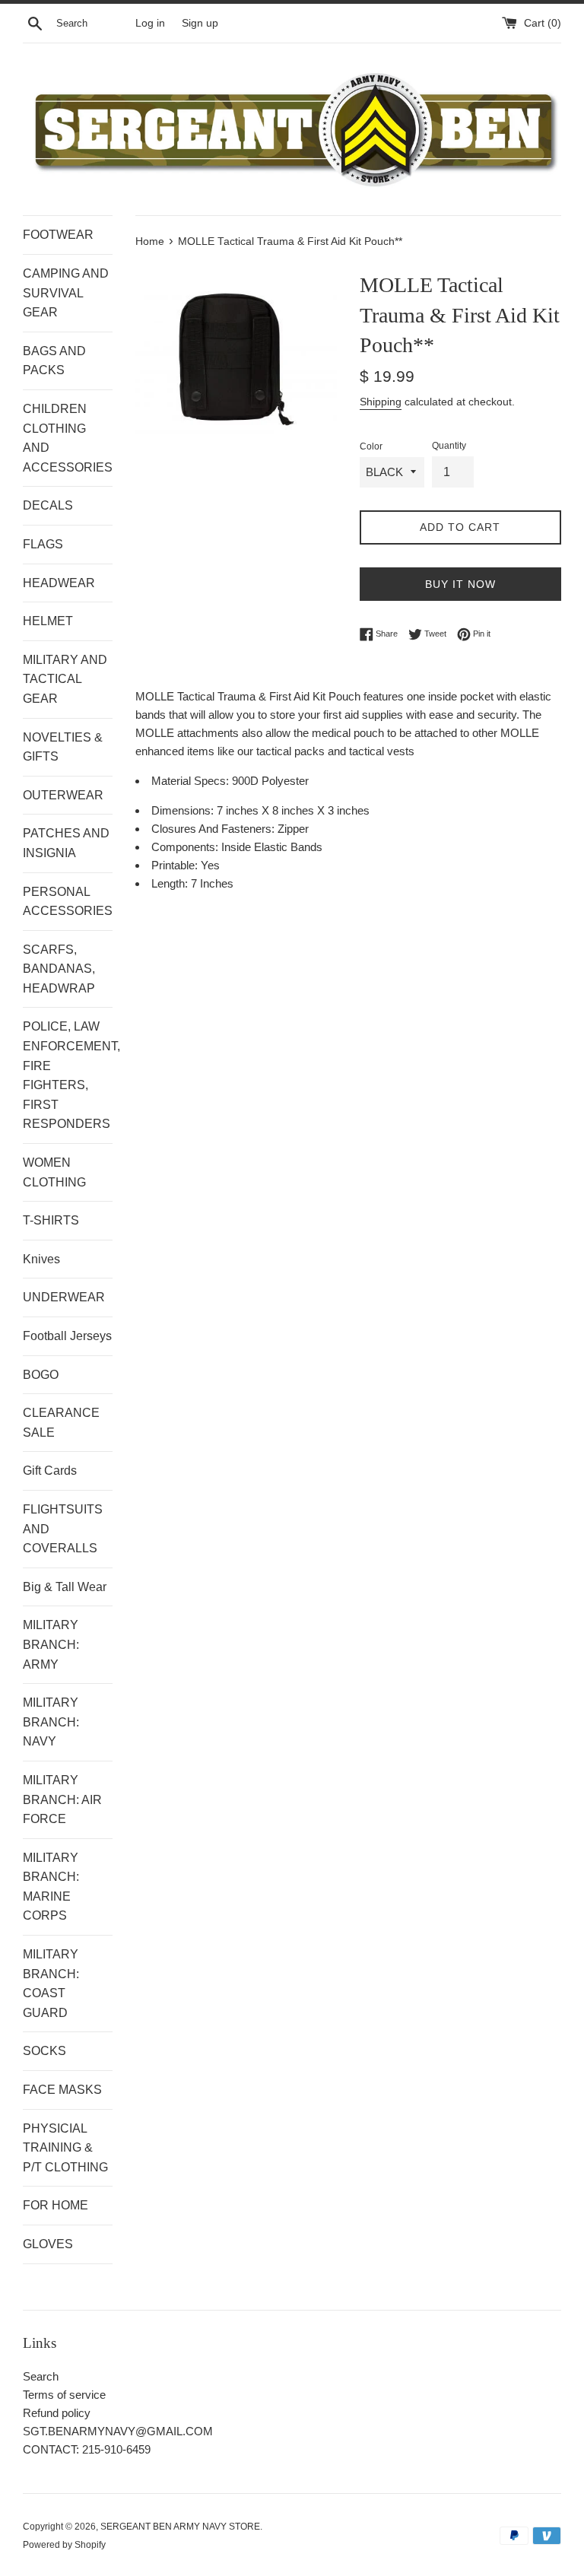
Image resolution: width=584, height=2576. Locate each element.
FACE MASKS (62, 2090)
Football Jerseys (67, 1336)
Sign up (200, 23)
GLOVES (48, 2244)
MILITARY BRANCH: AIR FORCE (62, 1799)
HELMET (48, 621)
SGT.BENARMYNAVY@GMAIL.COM (118, 2431)
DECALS (48, 505)
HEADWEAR (59, 583)
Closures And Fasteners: (214, 829)
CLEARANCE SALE (61, 1423)
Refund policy (57, 2413)
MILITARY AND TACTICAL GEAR (65, 679)
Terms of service (64, 2395)
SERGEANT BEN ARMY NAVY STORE (180, 2527)
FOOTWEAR (58, 235)
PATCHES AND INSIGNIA (66, 843)
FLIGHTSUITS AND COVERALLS (63, 1529)
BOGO (41, 1375)
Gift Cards (50, 1471)
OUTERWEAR (63, 795)
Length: (171, 883)
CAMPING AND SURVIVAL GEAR (66, 293)
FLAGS (43, 544)
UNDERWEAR (64, 1297)
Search (41, 2376)
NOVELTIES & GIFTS (63, 747)
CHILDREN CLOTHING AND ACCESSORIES (68, 438)
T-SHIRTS (51, 1220)
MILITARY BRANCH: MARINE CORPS (51, 1887)
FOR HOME (56, 2205)
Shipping (381, 402)
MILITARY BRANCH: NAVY (51, 1722)
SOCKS (44, 2051)
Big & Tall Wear (65, 1587)
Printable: (176, 865)
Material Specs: (192, 781)
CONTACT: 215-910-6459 (87, 2449)
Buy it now (460, 584)
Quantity (449, 446)
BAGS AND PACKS (54, 361)
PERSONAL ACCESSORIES (68, 902)
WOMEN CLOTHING (54, 1172)
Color (371, 446)
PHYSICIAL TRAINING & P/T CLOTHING (65, 2148)
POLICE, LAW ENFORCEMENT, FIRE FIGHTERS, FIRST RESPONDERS (68, 1075)
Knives (41, 1259)
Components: (186, 847)
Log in (150, 23)
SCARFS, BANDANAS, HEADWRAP (59, 969)
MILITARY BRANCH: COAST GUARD (51, 1984)
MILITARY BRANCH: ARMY (51, 1644)
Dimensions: (184, 810)
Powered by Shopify (64, 2545)
